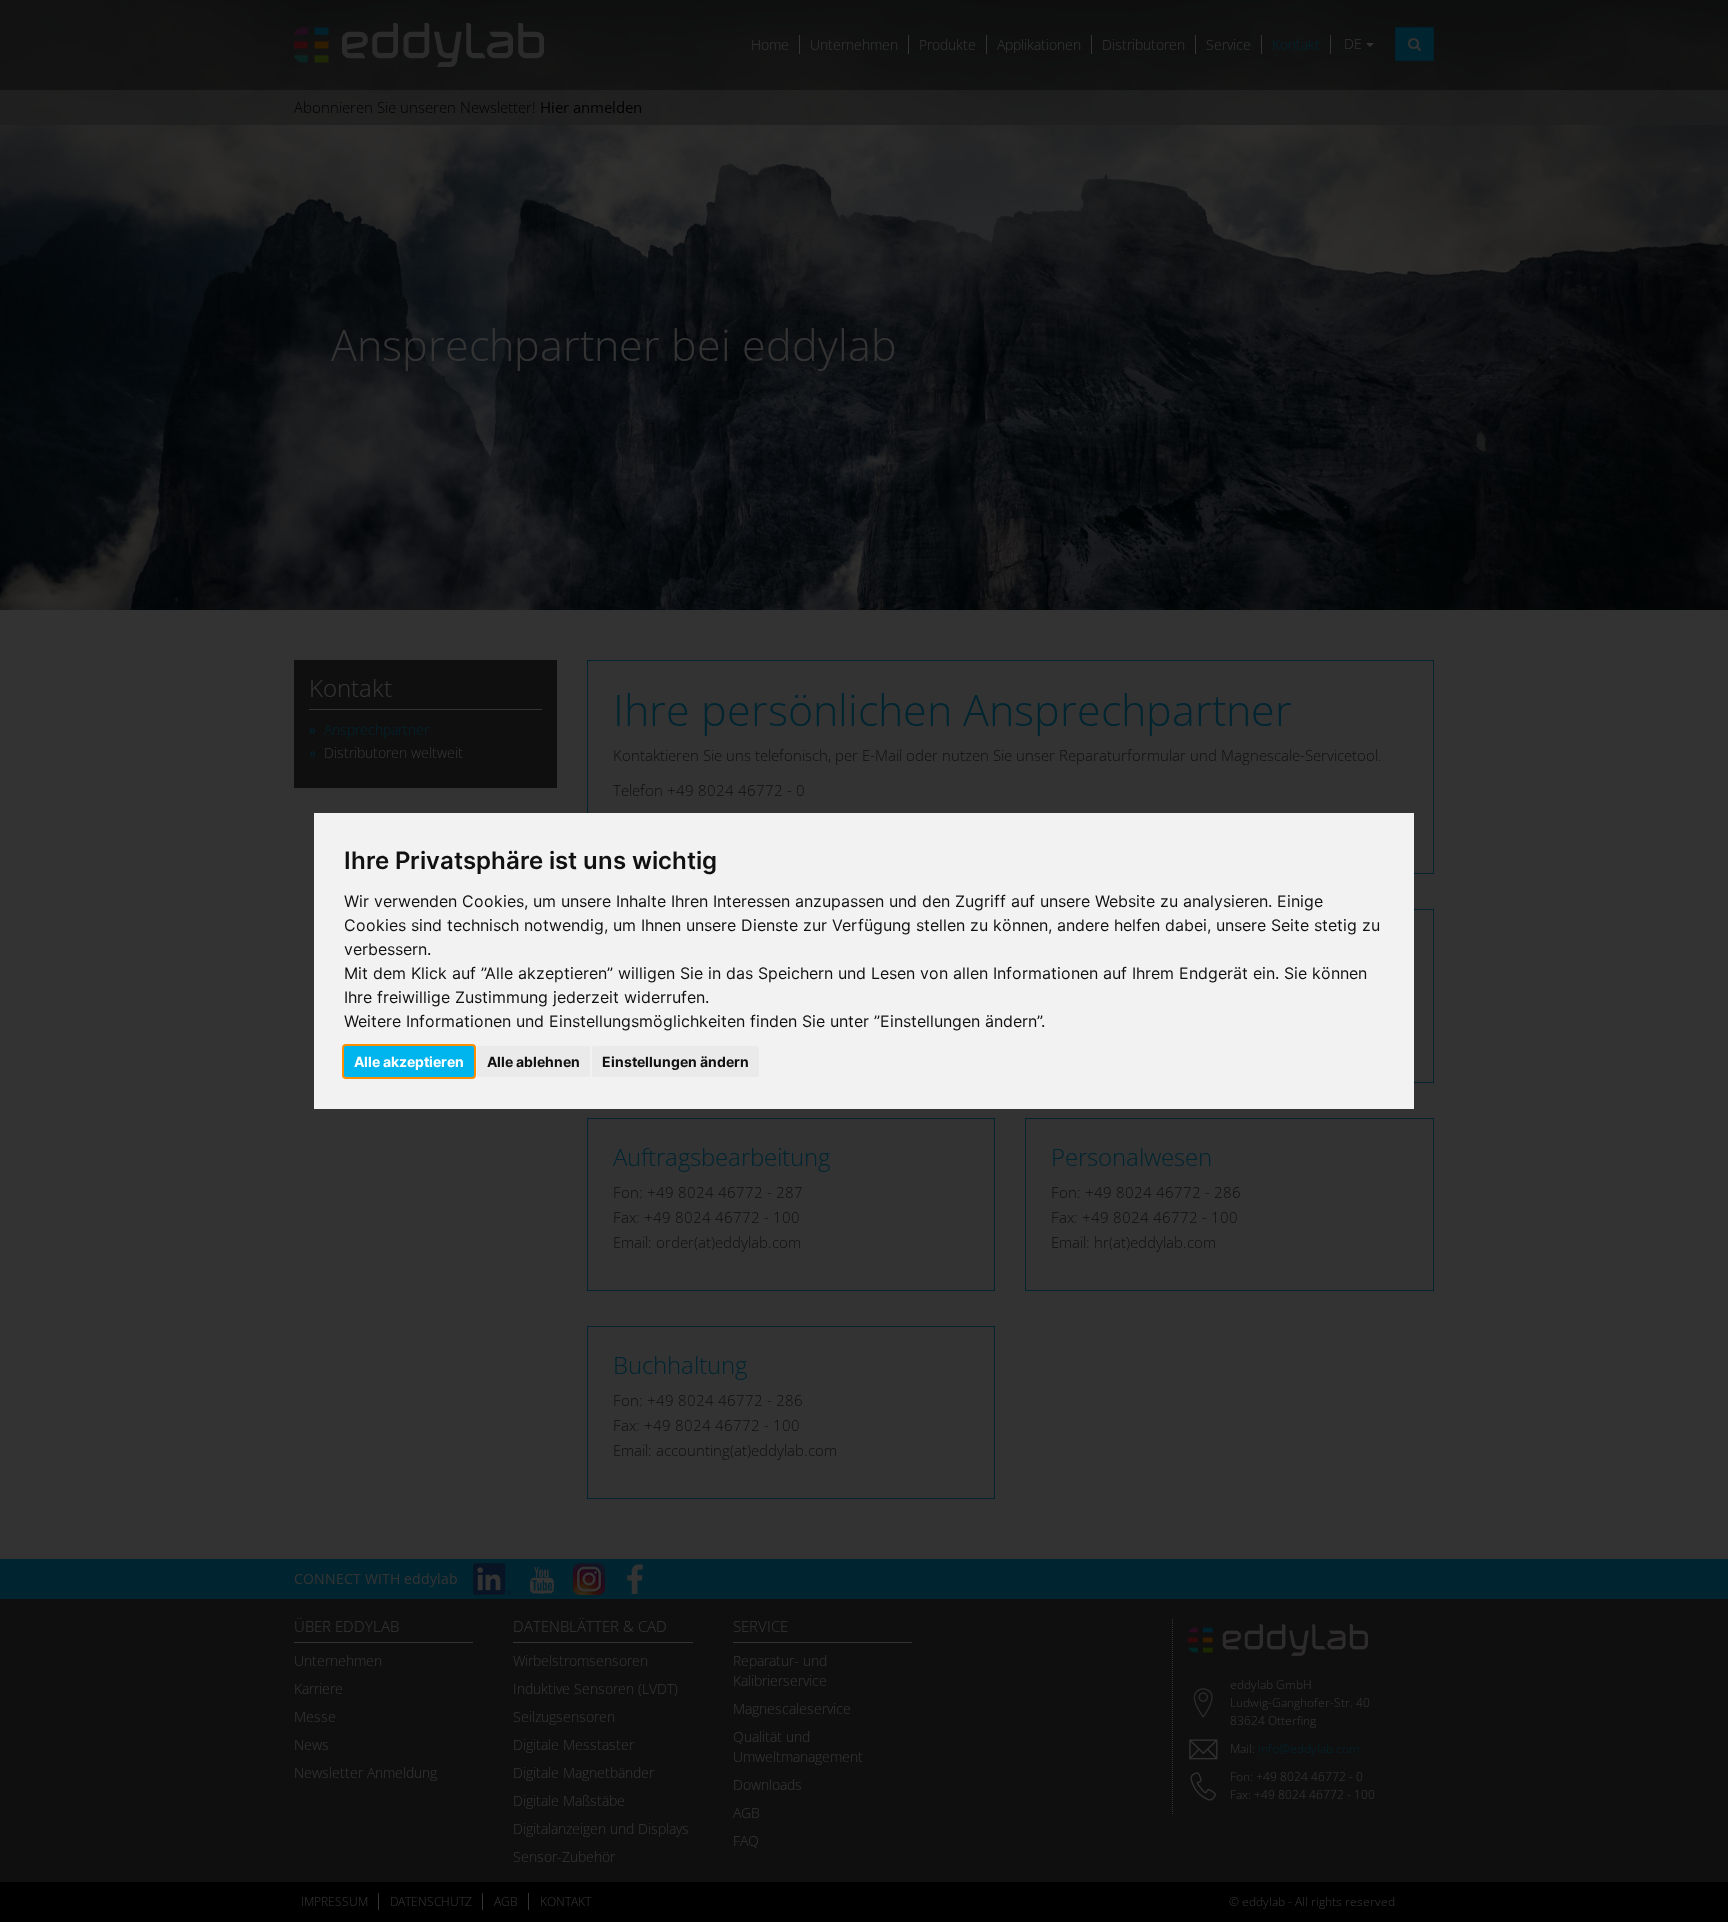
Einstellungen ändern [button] (675, 1061)
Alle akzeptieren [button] (409, 1061)
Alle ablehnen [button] (533, 1061)
